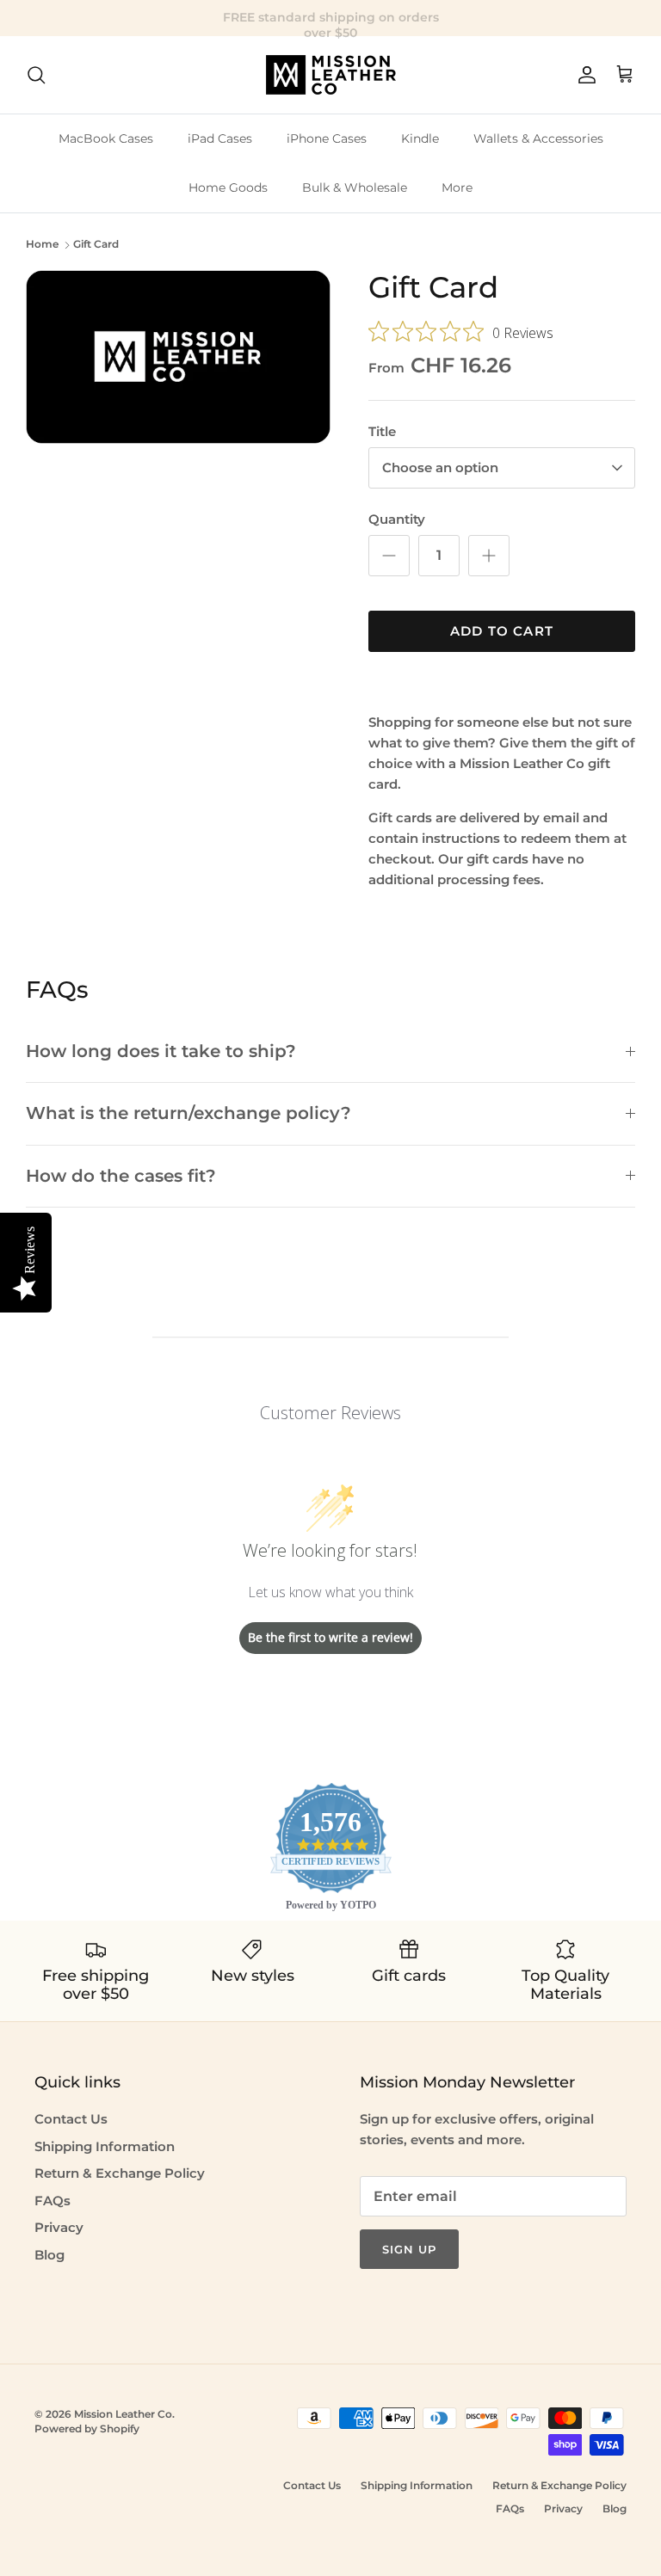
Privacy (59, 2227)
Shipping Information (105, 2146)
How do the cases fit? (121, 1176)
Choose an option (440, 467)
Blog (49, 2255)
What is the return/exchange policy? (188, 1113)
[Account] (584, 75)
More (457, 188)
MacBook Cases (106, 138)
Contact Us (71, 2119)
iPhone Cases (327, 138)
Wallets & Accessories (538, 138)
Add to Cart (502, 631)
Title (382, 431)
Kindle (420, 138)
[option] (178, 357)
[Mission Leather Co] (331, 75)
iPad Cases (220, 138)
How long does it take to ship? (161, 1051)
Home (42, 245)
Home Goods (228, 188)
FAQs (53, 2201)
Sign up (409, 2249)
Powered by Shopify (87, 2428)
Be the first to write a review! (330, 1637)
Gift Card (96, 245)
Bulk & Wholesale (355, 188)
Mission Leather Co (123, 2414)
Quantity (397, 519)
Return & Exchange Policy (120, 2173)
